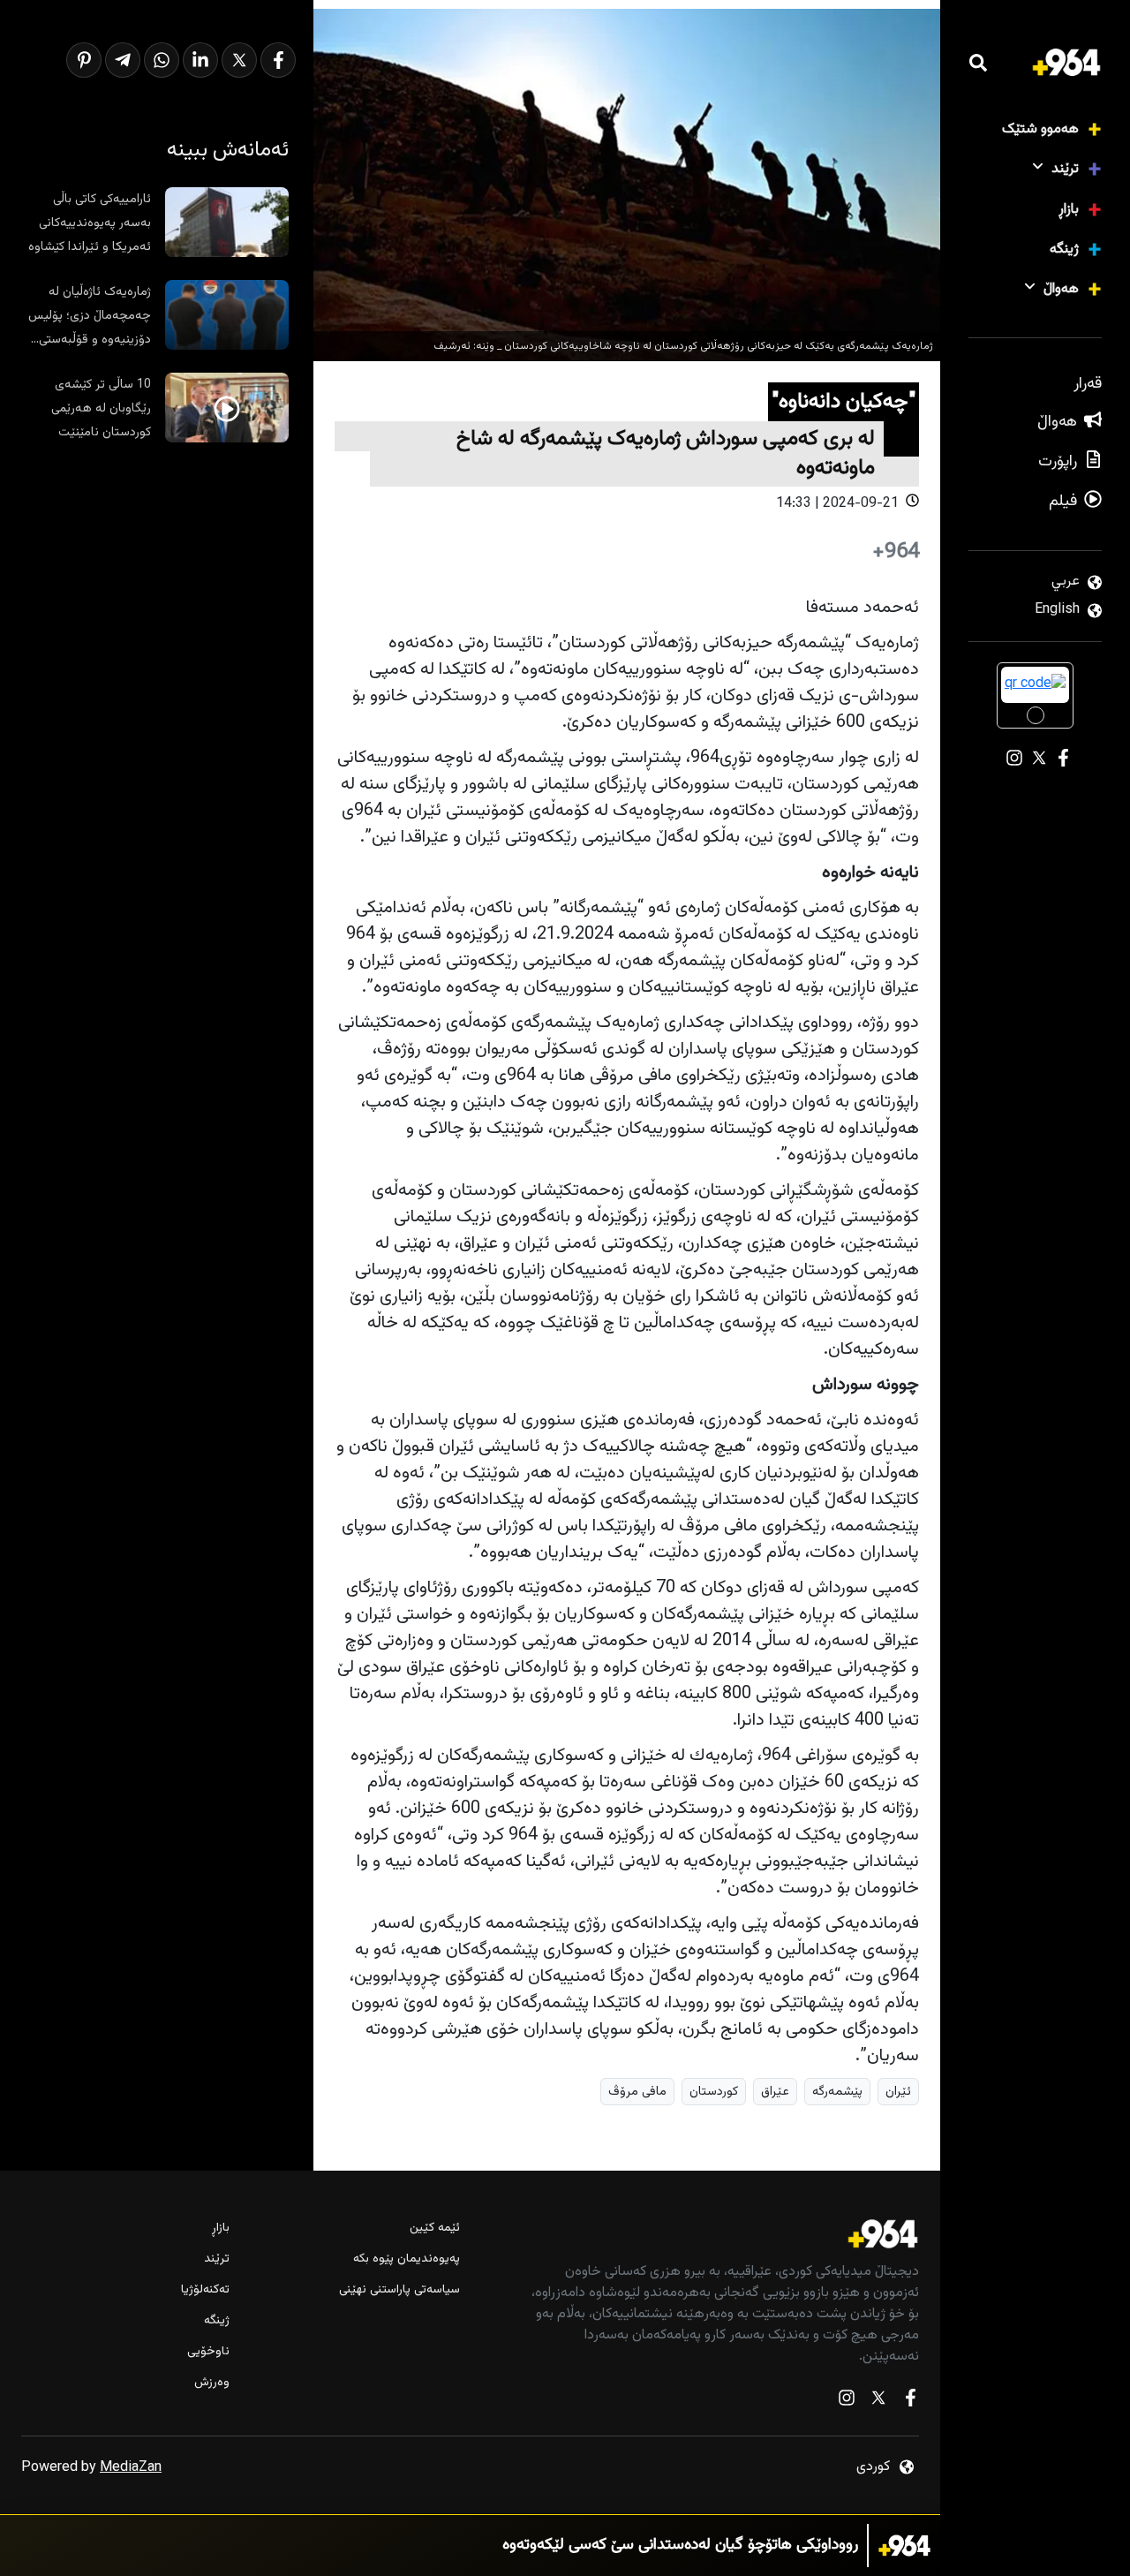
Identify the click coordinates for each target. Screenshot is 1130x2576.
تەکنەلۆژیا (205, 2290)
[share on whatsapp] (162, 60)
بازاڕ (1069, 210)
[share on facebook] (278, 60)
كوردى (873, 2467)
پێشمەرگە (837, 2092)
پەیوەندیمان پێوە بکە (406, 2259)
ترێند (1065, 169)
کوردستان (714, 2092)
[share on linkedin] (200, 60)
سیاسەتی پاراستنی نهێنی (399, 2290)
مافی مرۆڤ (637, 2092)
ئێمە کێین (434, 2229)
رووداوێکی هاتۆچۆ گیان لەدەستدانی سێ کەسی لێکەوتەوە (680, 2546)
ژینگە (1064, 249)
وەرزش (212, 2383)
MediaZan (131, 2468)
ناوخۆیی (208, 2352)
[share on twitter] (239, 60)
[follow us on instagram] (847, 2402)
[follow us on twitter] (878, 2402)
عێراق (775, 2092)
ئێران (898, 2092)
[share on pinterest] (84, 60)
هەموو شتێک (1040, 129)
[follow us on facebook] (910, 2402)
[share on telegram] (123, 60)
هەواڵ (1061, 289)
